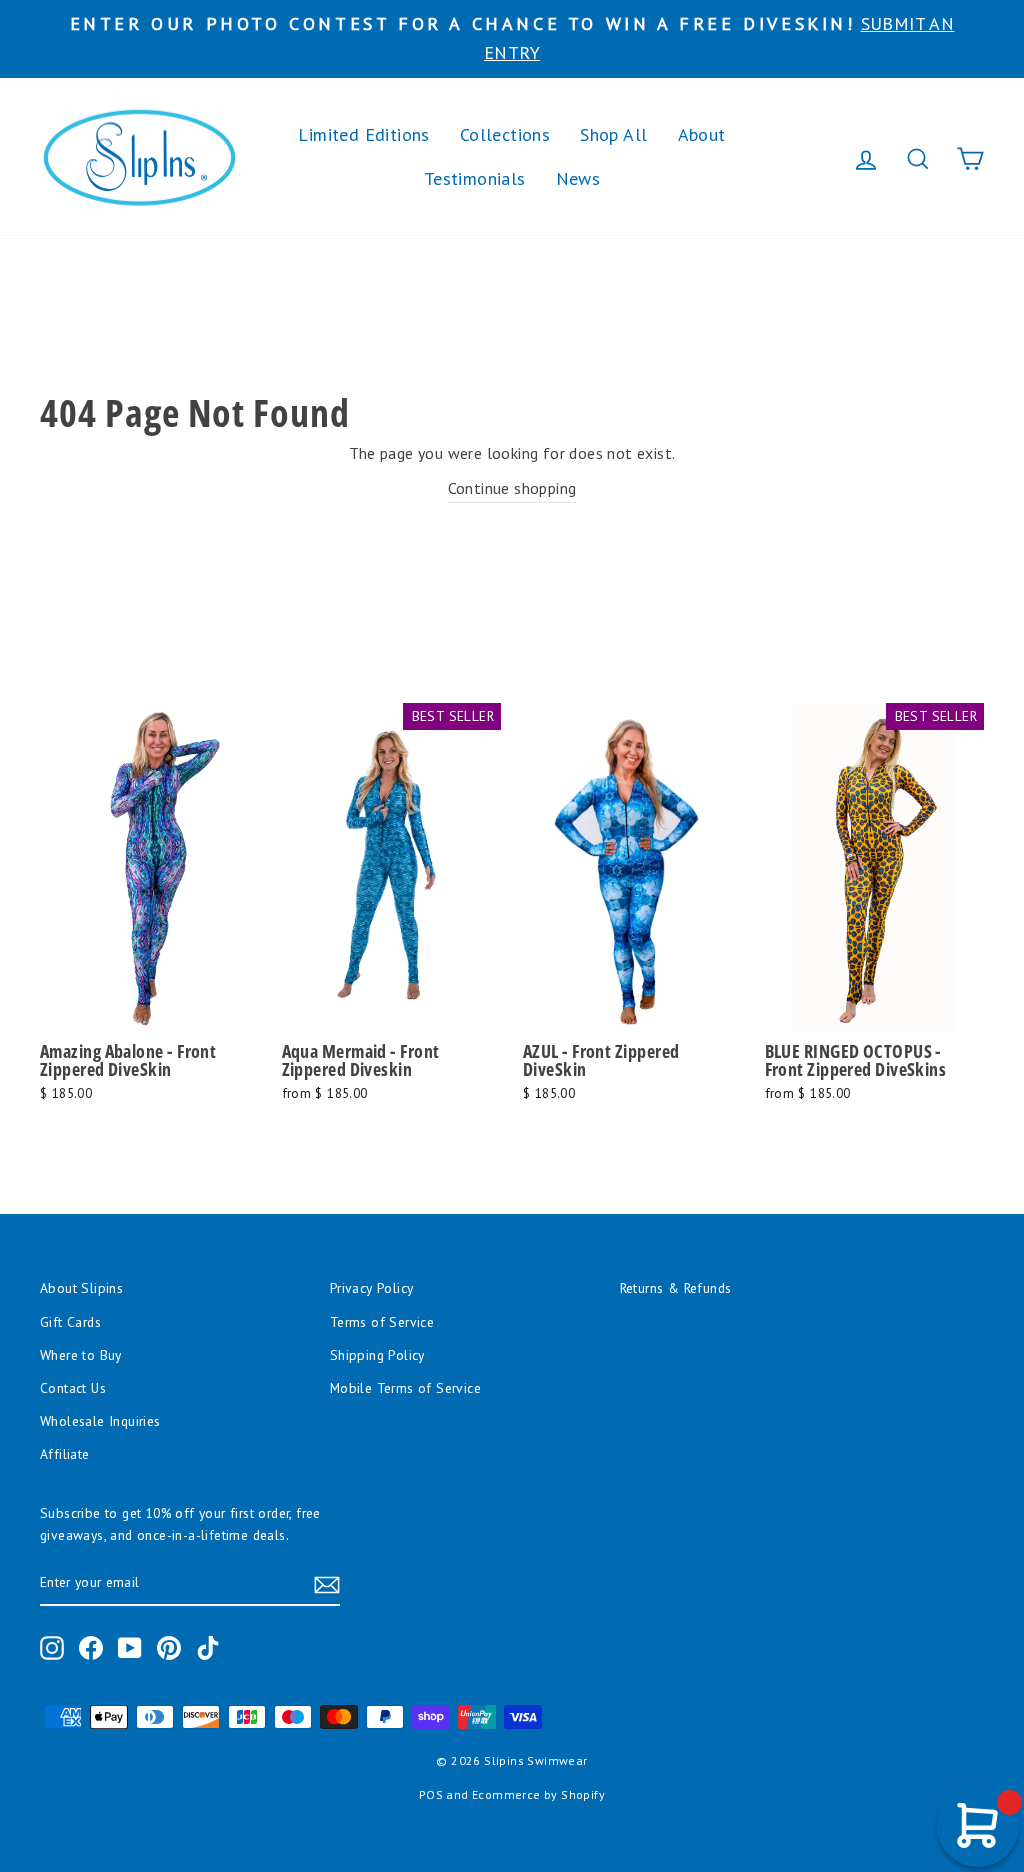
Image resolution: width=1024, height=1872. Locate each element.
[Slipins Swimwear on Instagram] (52, 1648)
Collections (505, 134)
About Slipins (81, 1288)
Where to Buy (81, 1355)
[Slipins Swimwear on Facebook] (91, 1648)
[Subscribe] (327, 1584)
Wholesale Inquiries (100, 1421)
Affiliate (65, 1454)
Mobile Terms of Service (405, 1388)
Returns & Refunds (676, 1288)
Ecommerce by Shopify (538, 1794)
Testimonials (475, 178)
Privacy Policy (372, 1288)
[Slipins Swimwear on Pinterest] (169, 1648)
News (578, 178)
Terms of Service (382, 1322)
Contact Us (73, 1388)
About (702, 134)
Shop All (613, 134)
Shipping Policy (377, 1355)
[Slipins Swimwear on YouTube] (130, 1648)
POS (431, 1794)
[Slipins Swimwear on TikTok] (208, 1648)
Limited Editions (363, 134)
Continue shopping (512, 488)
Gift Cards (70, 1322)
